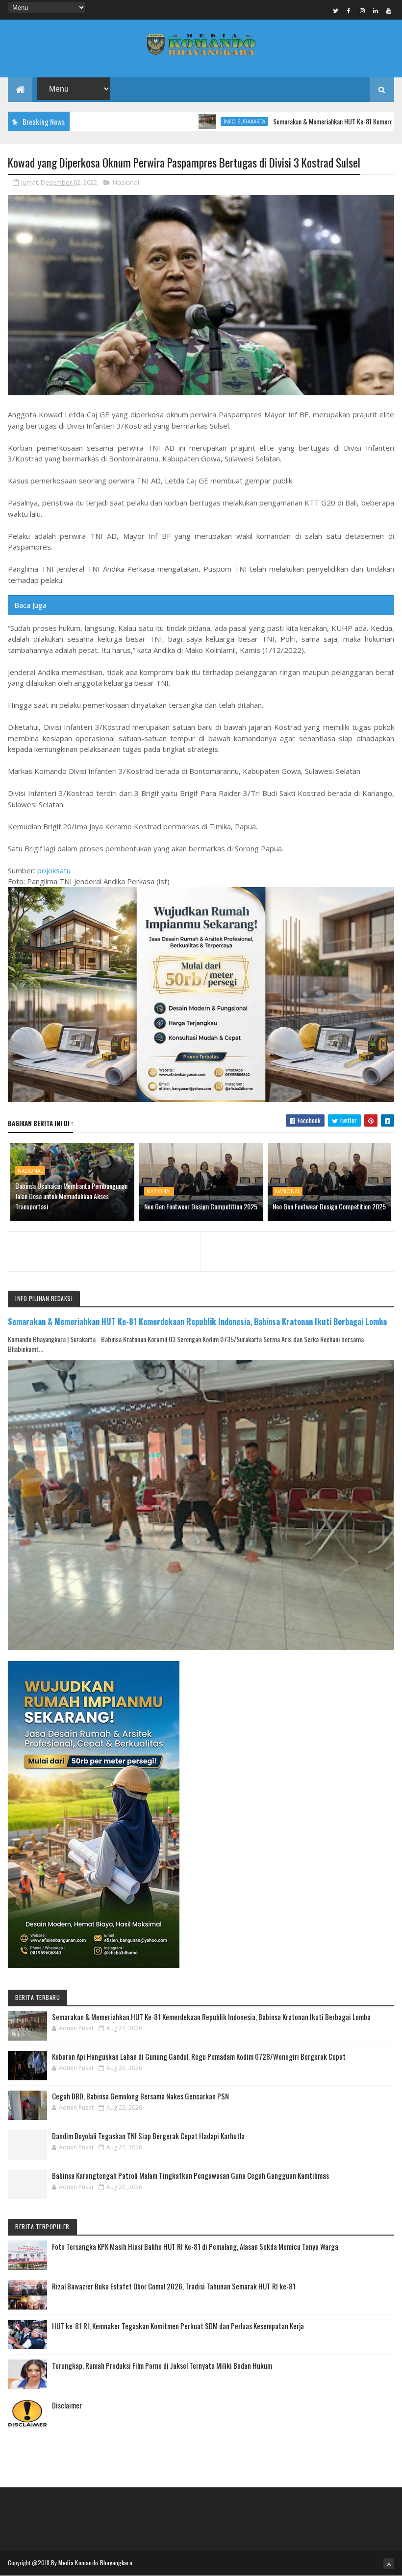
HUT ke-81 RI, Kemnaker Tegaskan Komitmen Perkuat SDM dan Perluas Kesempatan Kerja (178, 2326)
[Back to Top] (389, 2564)
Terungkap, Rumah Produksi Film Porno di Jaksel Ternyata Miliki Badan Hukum (162, 2365)
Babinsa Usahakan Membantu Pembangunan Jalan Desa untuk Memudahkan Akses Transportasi (71, 1196)
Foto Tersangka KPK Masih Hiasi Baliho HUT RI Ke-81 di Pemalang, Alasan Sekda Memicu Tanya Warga (195, 2246)
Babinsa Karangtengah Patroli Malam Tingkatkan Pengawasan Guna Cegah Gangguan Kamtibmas (190, 2175)
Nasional (126, 182)
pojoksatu (54, 870)
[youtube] (389, 10)
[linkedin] (376, 10)
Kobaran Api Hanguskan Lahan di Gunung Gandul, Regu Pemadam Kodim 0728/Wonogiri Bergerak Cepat (199, 2056)
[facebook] (349, 10)
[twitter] (336, 10)
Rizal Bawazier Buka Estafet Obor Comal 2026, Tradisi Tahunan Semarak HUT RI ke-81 (174, 2286)
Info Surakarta (187, 121)
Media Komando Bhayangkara (95, 2563)
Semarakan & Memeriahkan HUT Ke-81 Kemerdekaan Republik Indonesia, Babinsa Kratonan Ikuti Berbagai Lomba (197, 1321)
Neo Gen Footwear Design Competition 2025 (201, 1206)
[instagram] (362, 10)
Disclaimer (67, 2405)
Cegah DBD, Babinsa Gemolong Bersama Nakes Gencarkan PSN (140, 2096)
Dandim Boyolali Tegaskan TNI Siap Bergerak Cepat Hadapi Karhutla (148, 2136)
